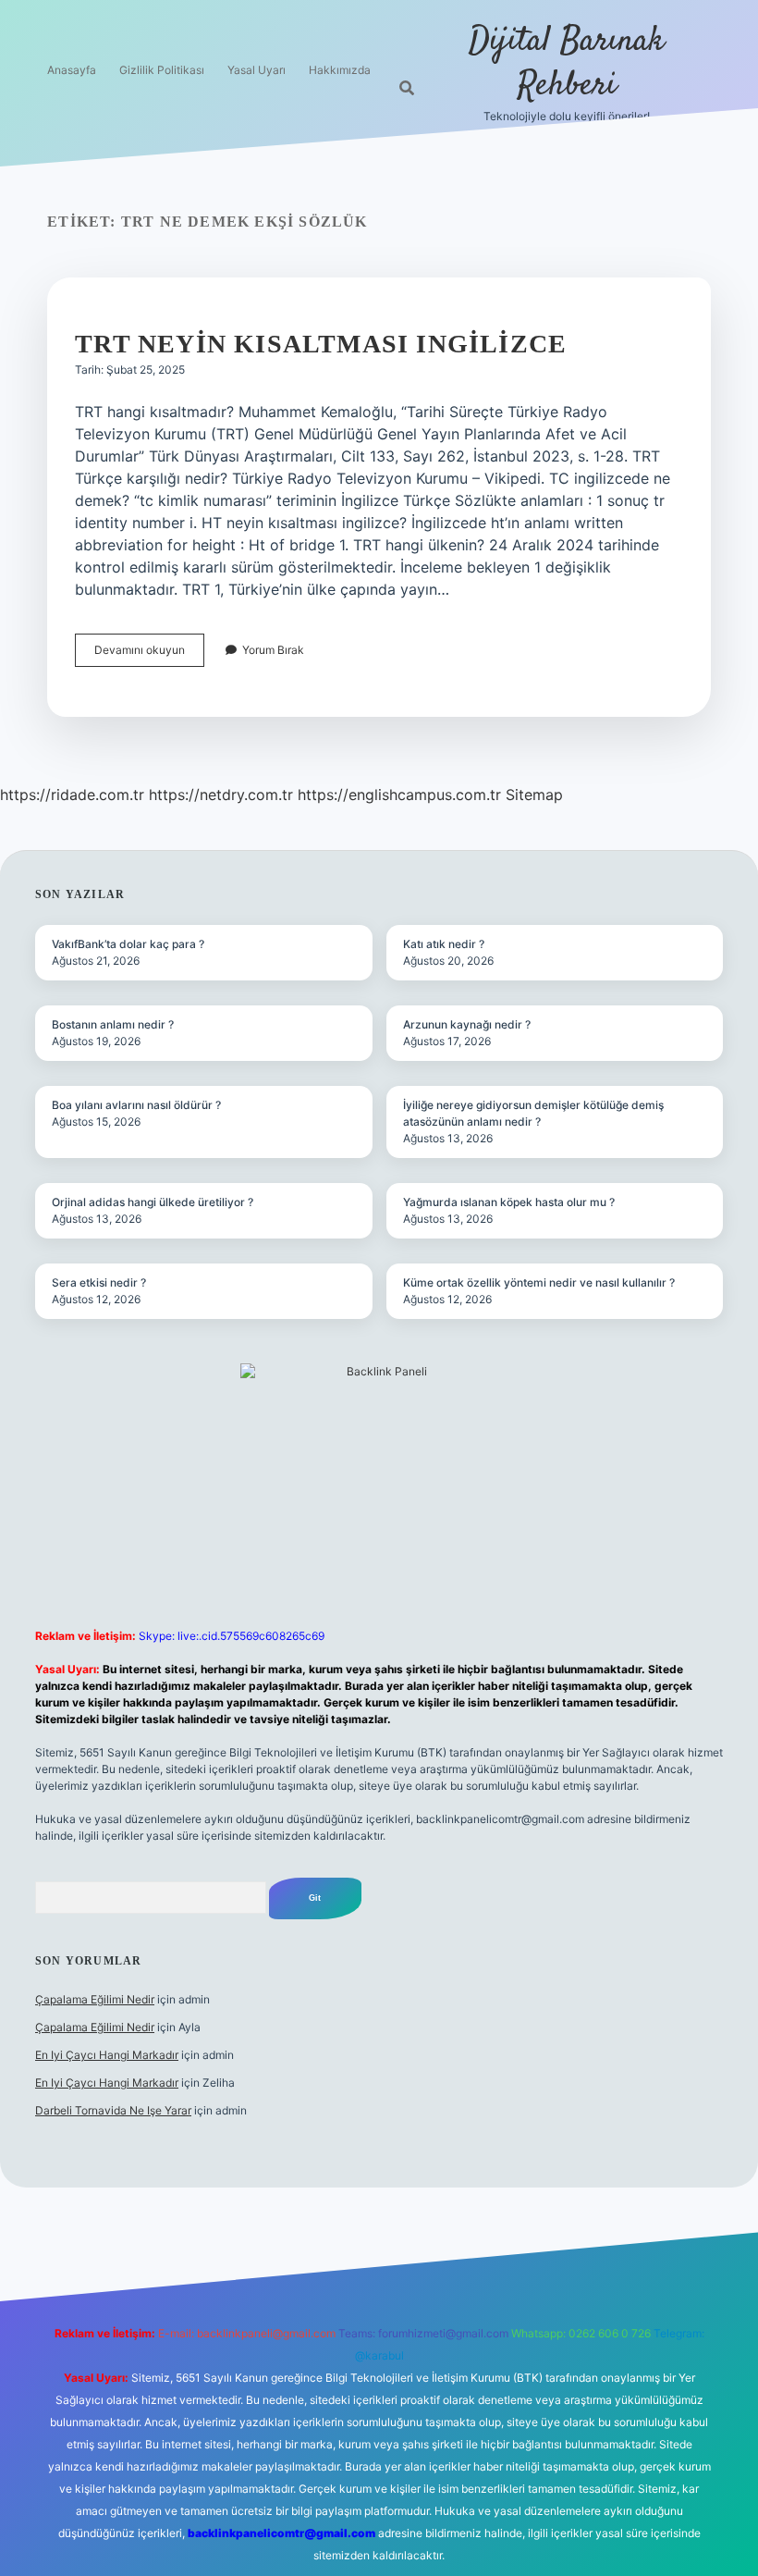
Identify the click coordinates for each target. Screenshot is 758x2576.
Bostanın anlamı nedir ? (113, 1024)
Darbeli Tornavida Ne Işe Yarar (113, 2110)
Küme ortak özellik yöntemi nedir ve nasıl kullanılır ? (539, 1282)
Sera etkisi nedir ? (99, 1282)
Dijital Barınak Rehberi (567, 63)
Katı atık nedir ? (444, 944)
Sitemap (534, 795)
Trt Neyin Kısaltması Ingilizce (321, 344)
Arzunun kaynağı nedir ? (467, 1024)
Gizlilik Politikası (162, 70)
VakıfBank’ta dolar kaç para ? (128, 944)
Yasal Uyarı (257, 70)
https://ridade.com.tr (72, 795)
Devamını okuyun (149, 654)
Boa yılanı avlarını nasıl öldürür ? (136, 1105)
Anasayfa (72, 70)
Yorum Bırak (273, 650)
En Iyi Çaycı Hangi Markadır (107, 2055)
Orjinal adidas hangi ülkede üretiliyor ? (153, 1202)
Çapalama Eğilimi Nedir (95, 1999)
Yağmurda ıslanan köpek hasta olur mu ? (509, 1202)
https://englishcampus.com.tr (399, 795)
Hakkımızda (340, 70)
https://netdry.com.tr (221, 795)
